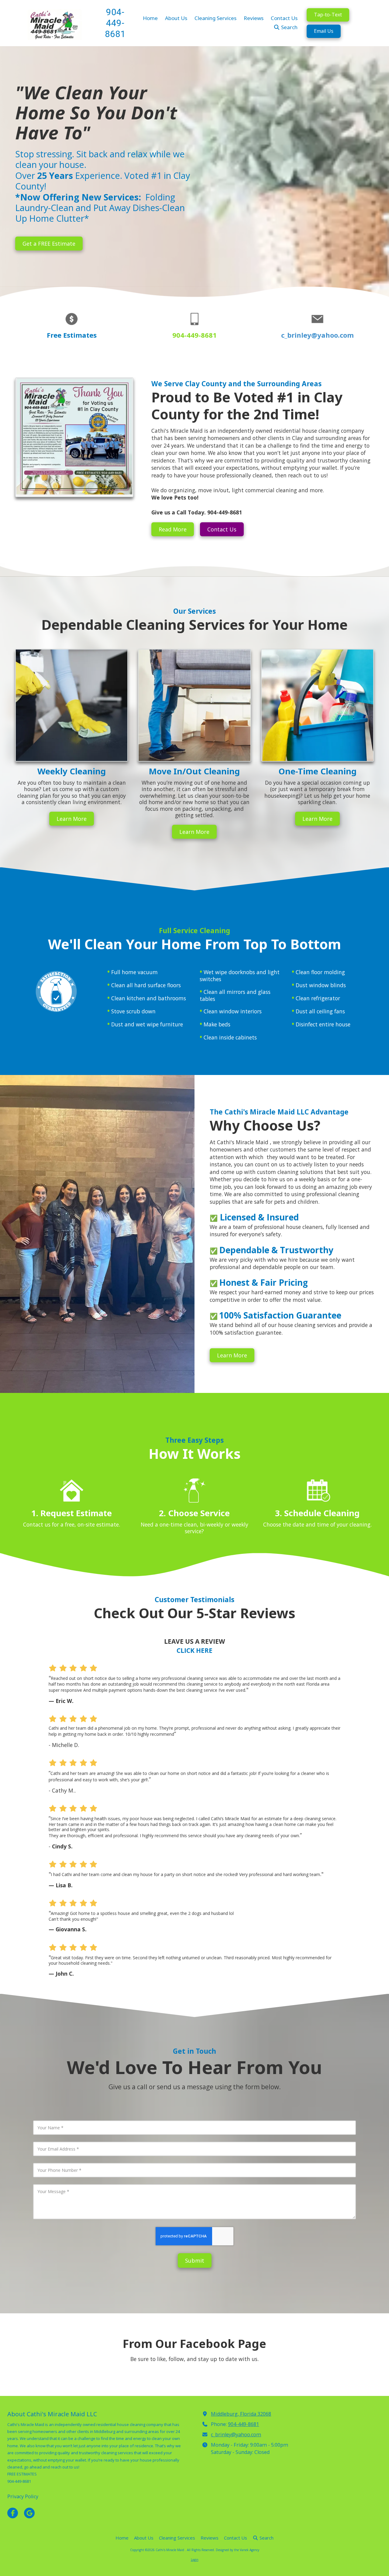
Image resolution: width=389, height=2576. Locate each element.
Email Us (324, 31)
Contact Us (222, 529)
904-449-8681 (243, 2424)
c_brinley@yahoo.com (317, 335)
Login (195, 2560)
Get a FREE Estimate (49, 244)
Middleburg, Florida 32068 (241, 2414)
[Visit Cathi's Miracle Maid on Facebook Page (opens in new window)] (13, 2513)
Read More (173, 529)
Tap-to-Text (328, 15)
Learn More (72, 819)
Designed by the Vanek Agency (238, 2550)
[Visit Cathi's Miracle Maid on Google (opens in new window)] (29, 2513)
